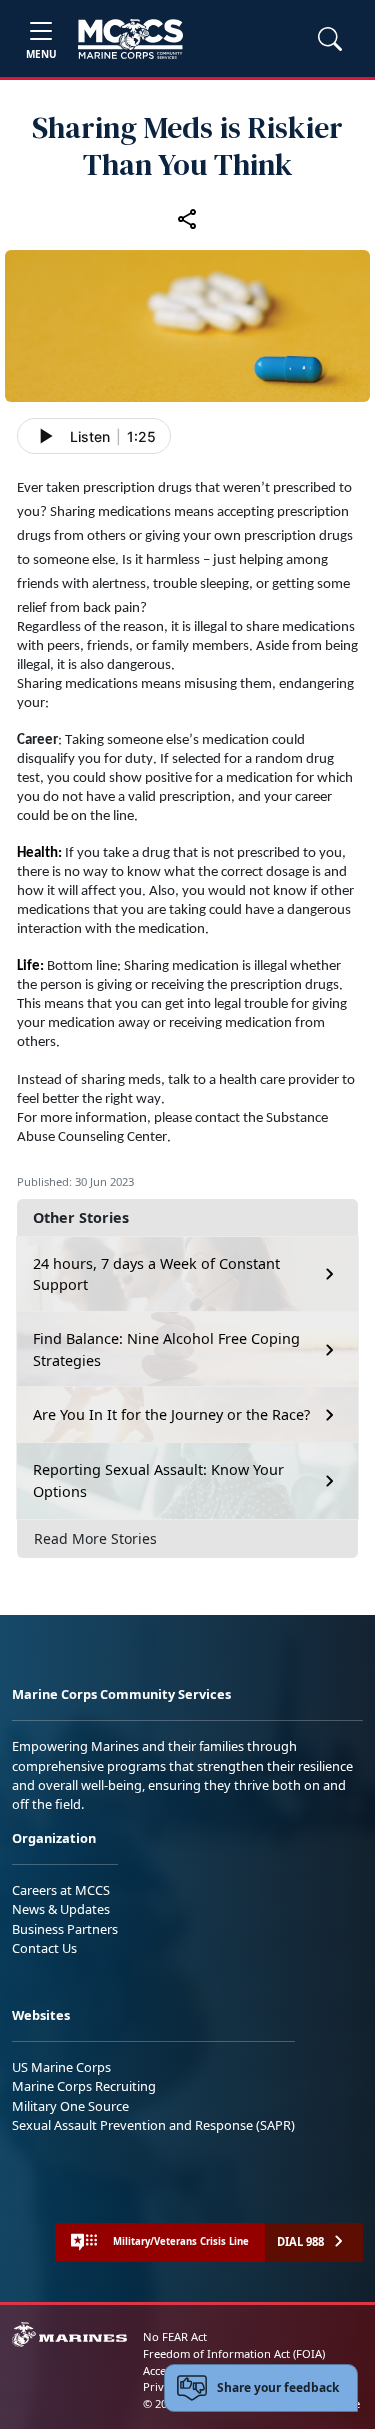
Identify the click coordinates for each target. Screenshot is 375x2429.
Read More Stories (95, 1538)
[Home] (130, 39)
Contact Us (44, 1948)
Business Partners (65, 1929)
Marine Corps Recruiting (84, 2086)
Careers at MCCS (61, 1890)
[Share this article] (188, 219)
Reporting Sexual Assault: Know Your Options (158, 1480)
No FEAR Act (175, 2336)
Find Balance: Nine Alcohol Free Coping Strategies (166, 1349)
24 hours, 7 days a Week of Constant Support (156, 1274)
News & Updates (61, 1909)
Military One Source (70, 2106)
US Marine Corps (61, 2067)
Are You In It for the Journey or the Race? (171, 1414)
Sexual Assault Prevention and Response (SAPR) (153, 2125)
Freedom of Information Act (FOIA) (234, 2353)
